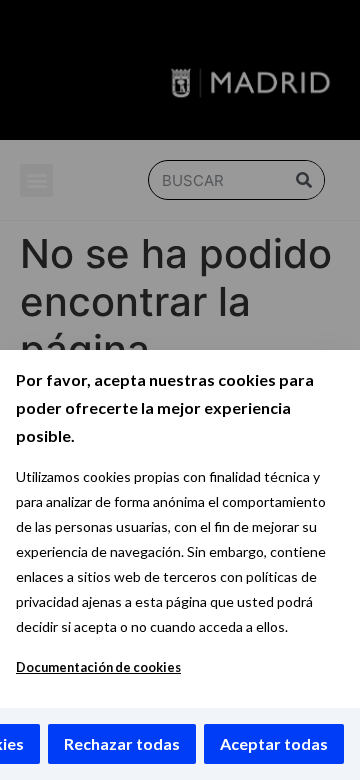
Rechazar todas (122, 743)
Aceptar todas (274, 743)
